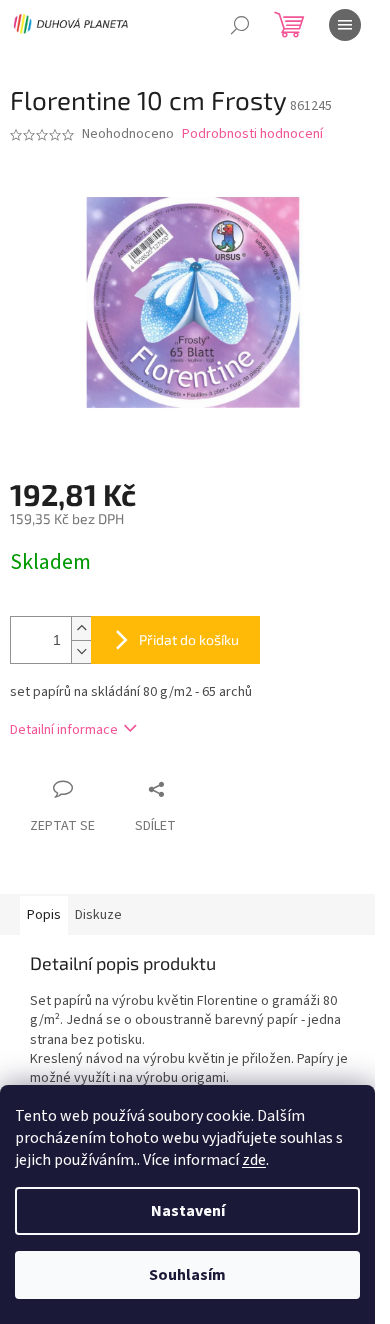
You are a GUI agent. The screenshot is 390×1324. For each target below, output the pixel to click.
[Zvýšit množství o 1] (81, 628)
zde (254, 1160)
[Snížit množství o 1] (81, 651)
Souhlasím (187, 1275)
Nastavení (188, 1211)
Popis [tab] (44, 915)
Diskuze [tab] (98, 915)
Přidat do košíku (189, 639)
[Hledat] (240, 25)
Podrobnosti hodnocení (252, 134)
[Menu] (345, 25)
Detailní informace (64, 730)
